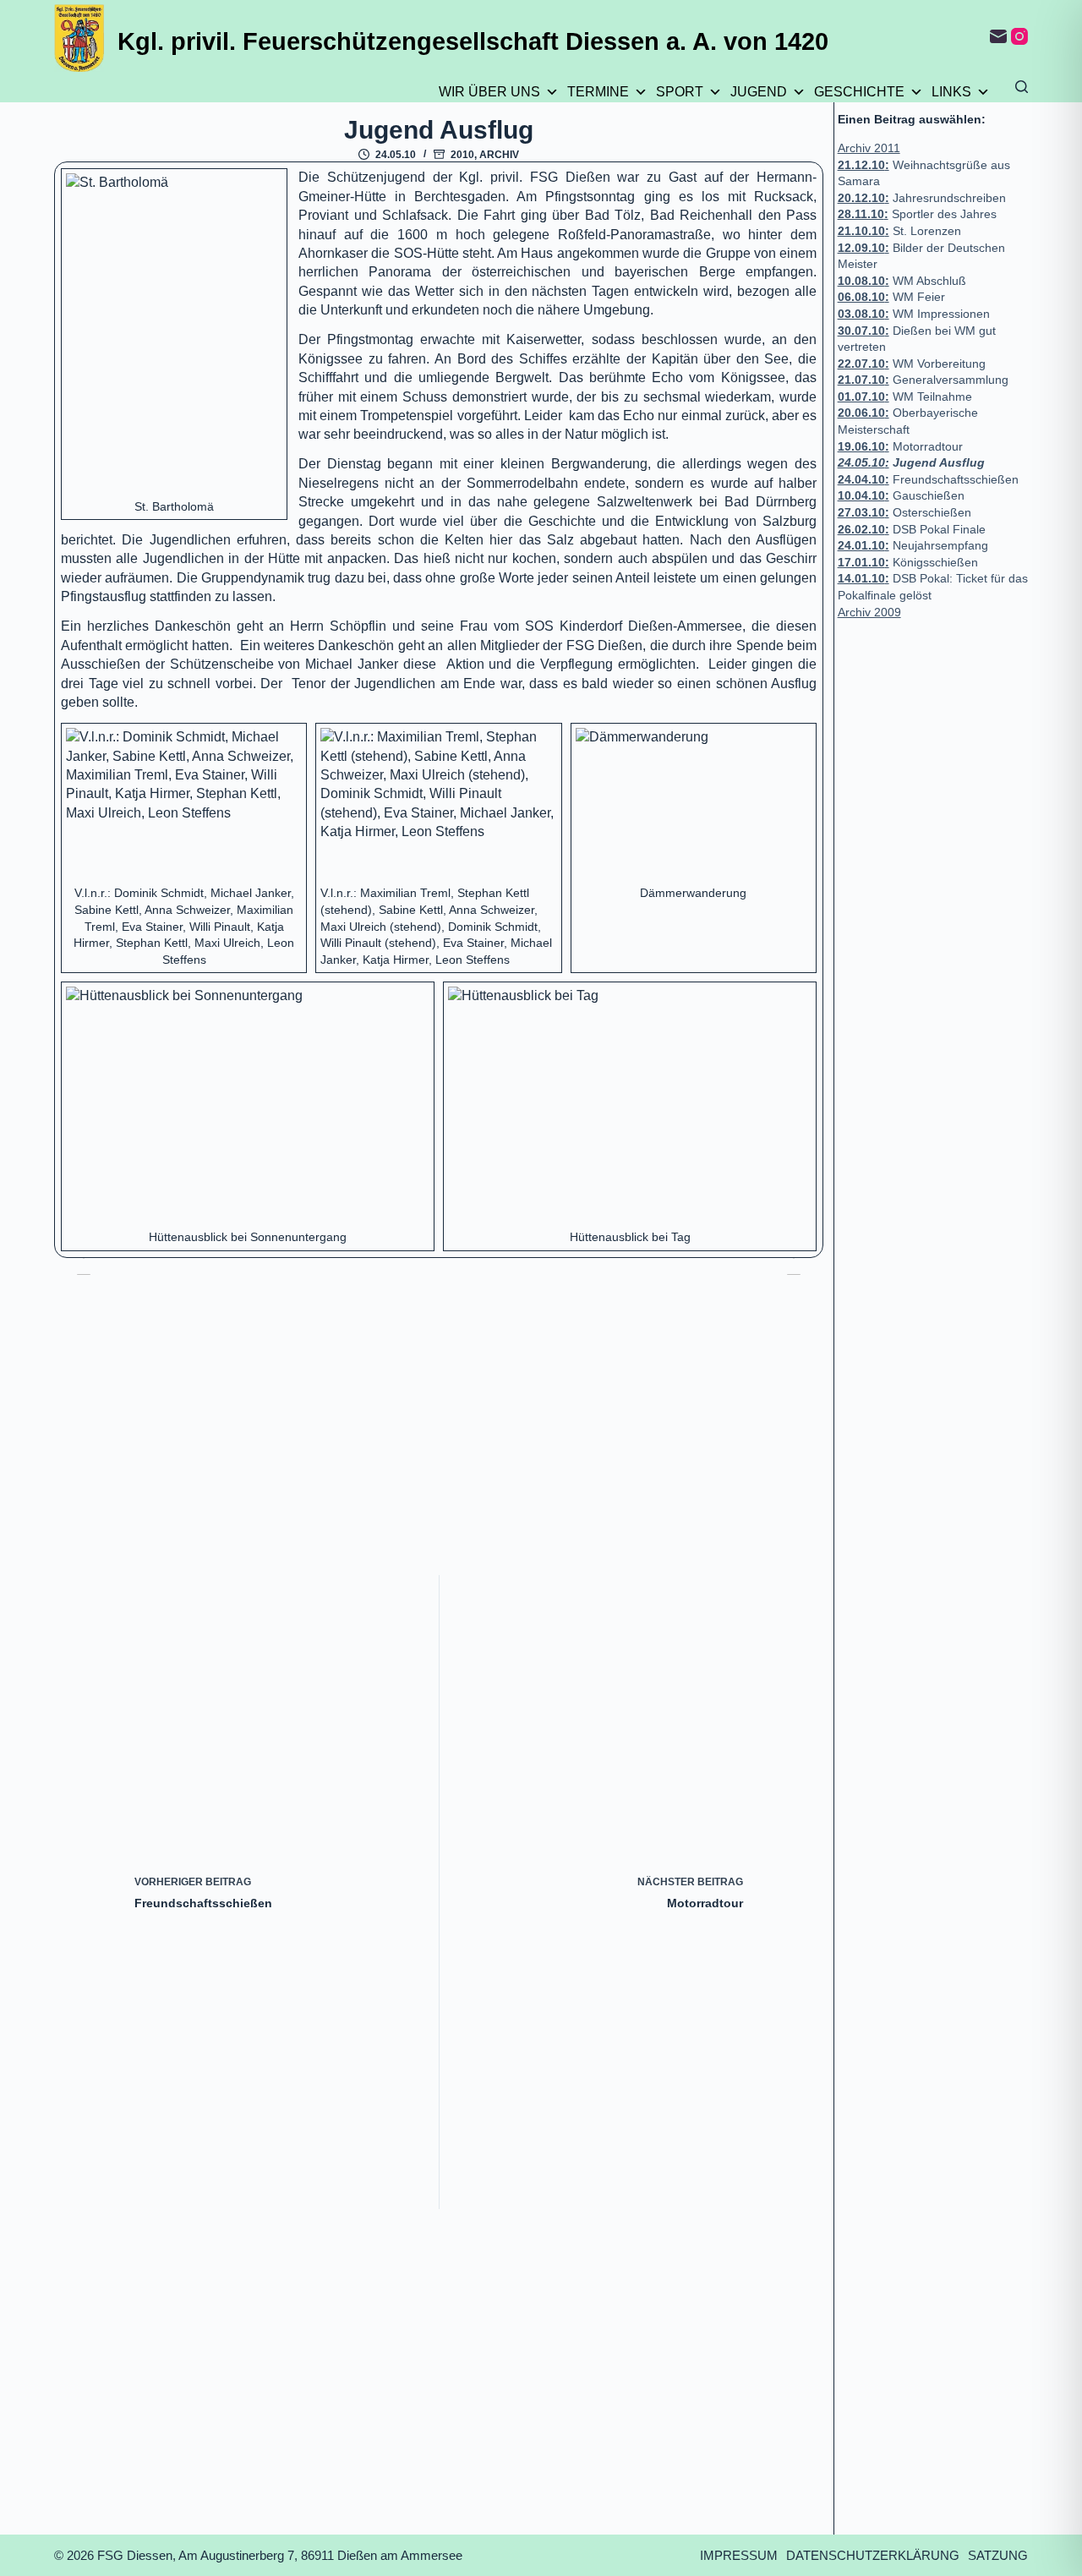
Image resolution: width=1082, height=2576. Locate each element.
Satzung (998, 2555)
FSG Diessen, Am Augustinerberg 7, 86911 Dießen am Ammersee (280, 2555)
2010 (462, 155)
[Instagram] (1019, 36)
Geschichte (859, 92)
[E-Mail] (998, 36)
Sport (680, 92)
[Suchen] (1022, 87)
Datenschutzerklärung (873, 2555)
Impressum (739, 2555)
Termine (598, 92)
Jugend (759, 92)
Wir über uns (489, 92)
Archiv (499, 155)
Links (951, 92)
